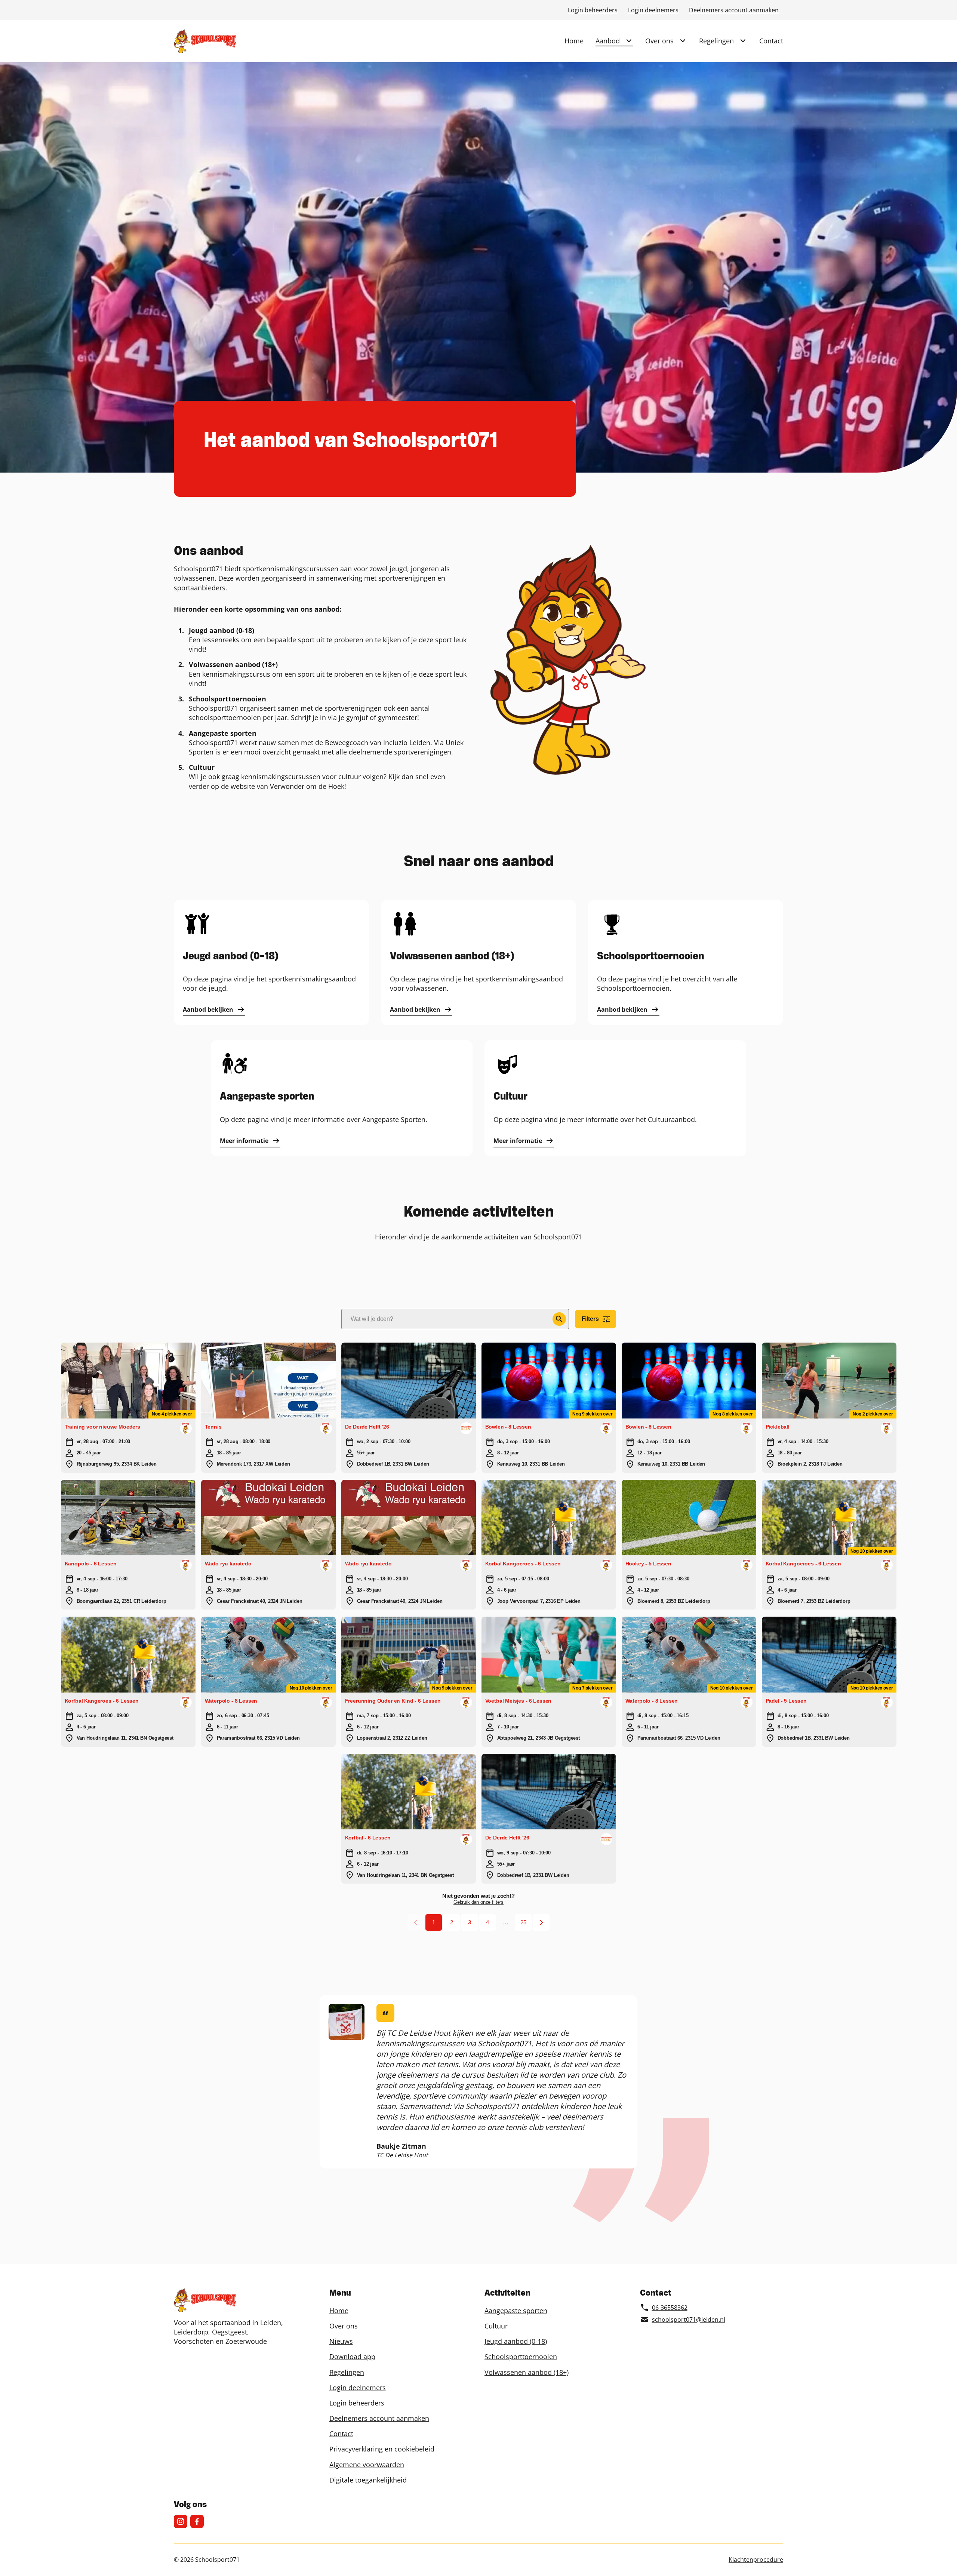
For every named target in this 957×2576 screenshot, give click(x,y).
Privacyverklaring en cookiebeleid (382, 2449)
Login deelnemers (653, 10)
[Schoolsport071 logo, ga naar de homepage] (205, 41)
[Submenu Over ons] (683, 41)
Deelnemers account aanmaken (734, 10)
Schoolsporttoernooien (521, 2357)
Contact (771, 41)
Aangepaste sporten (516, 2311)
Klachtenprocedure (756, 2560)
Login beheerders (593, 10)
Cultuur (496, 2326)
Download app (352, 2357)
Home (574, 41)
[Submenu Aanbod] (629, 41)
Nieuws (341, 2341)
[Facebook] (197, 2521)
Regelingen (716, 41)
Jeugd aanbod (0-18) (516, 2341)
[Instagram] (181, 2521)
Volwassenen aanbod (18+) (527, 2372)
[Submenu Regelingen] (743, 41)
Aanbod (608, 41)
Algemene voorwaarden (367, 2465)
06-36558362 (670, 2308)
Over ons (659, 41)
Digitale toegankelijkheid (368, 2480)
